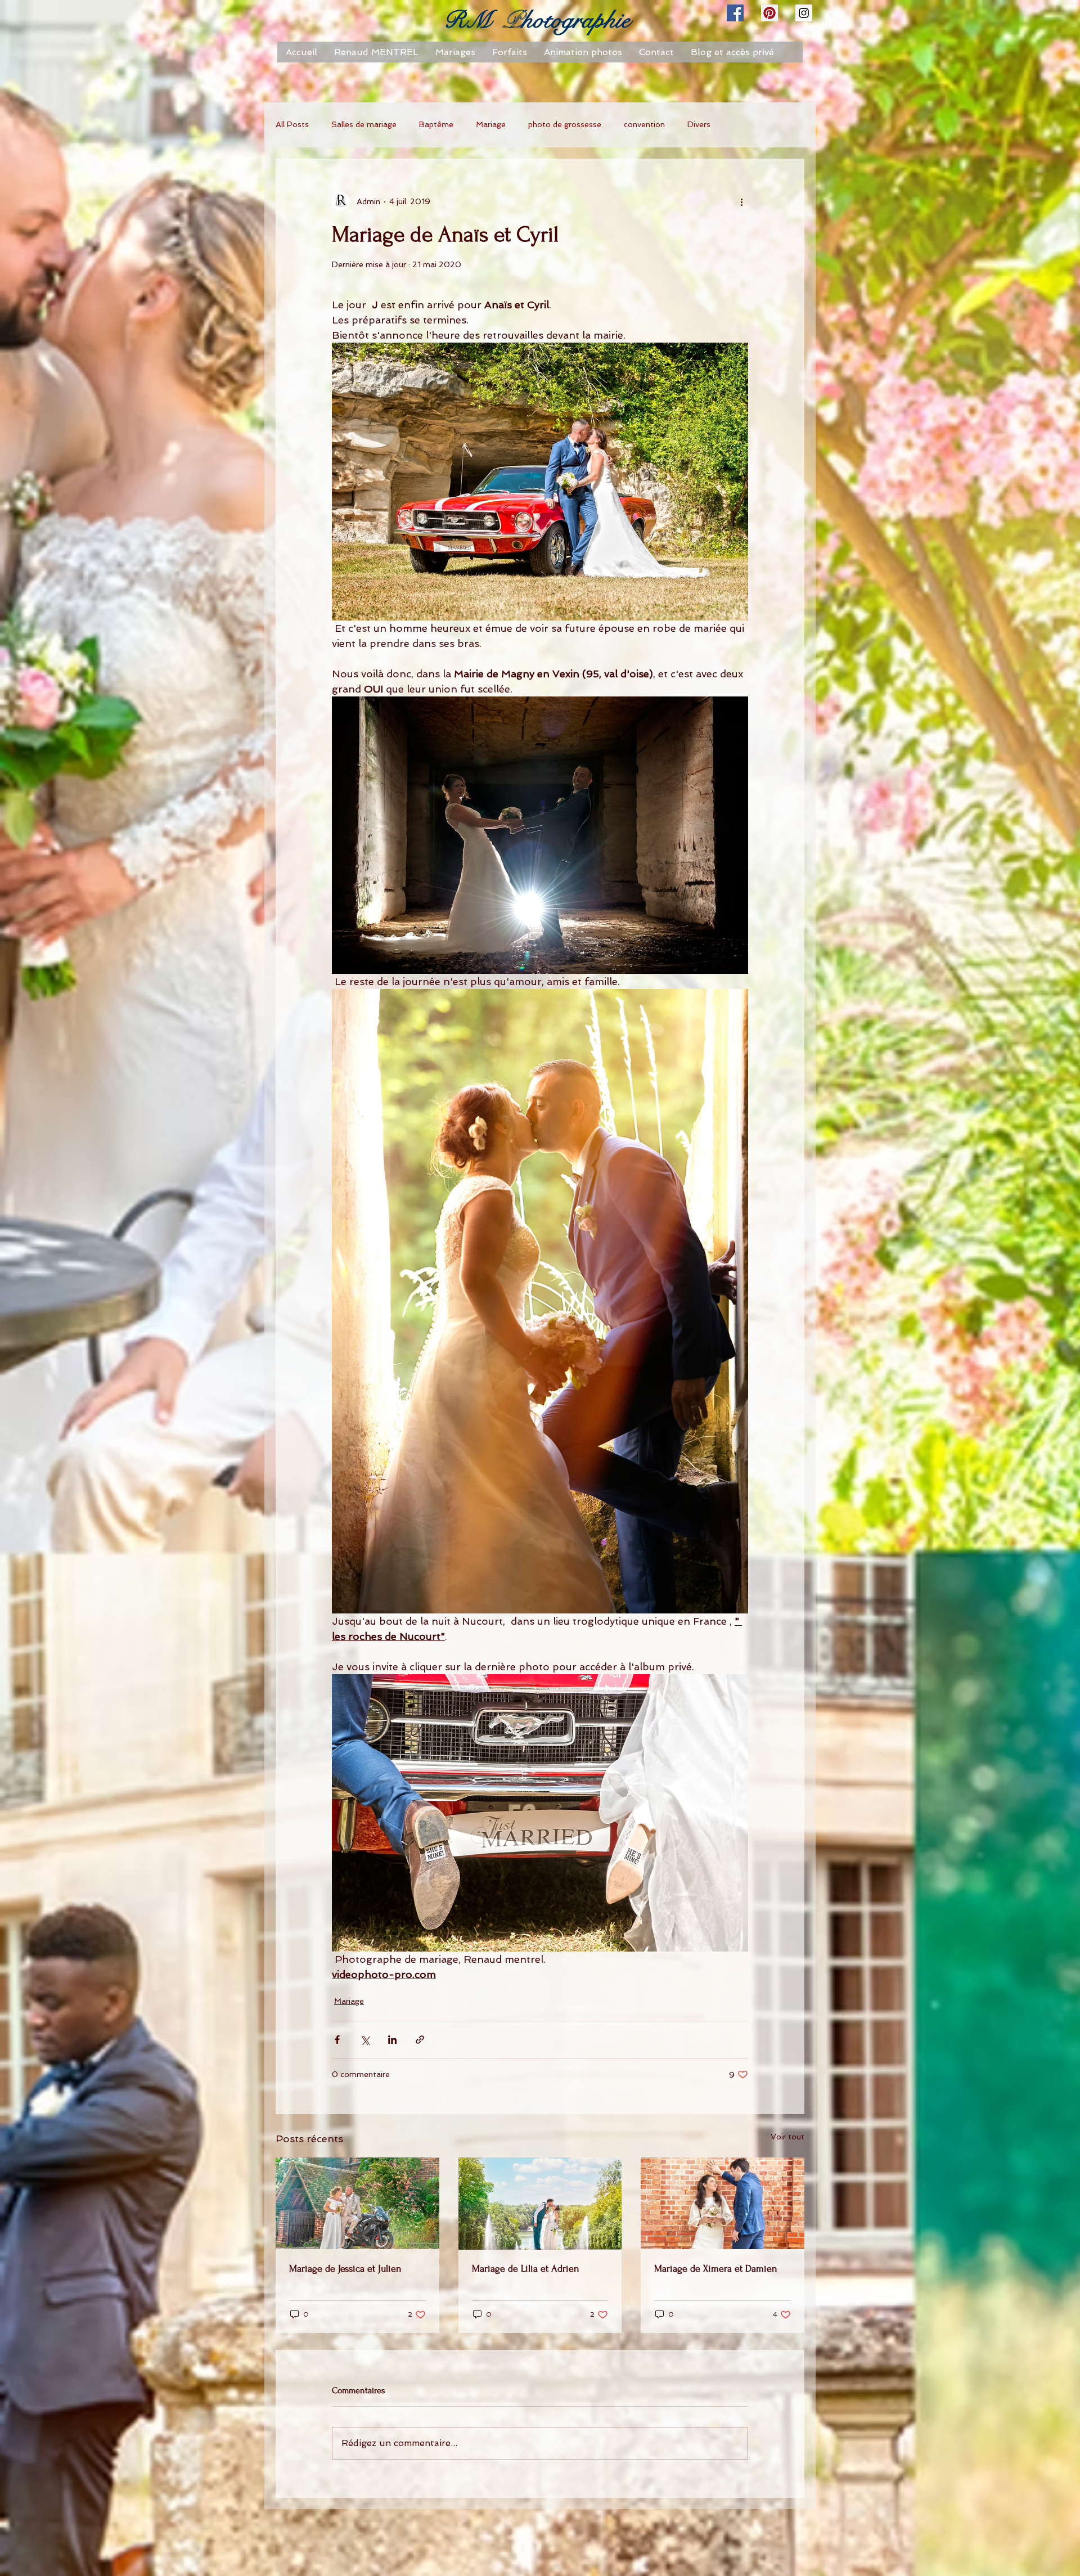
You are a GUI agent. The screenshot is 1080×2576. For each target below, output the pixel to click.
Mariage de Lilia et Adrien (526, 2269)
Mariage (491, 124)
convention (644, 124)
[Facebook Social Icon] (735, 13)
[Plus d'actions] (741, 201)
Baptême (436, 124)
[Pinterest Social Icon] (769, 13)
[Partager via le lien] (420, 2040)
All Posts (292, 124)
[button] (510, 52)
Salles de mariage (364, 124)
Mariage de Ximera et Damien (716, 2269)
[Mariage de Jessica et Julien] (357, 2203)
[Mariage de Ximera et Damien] (723, 2203)
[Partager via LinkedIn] (392, 2040)
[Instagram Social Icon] (804, 13)
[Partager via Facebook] (337, 2040)
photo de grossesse (565, 124)
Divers (699, 124)
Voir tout (787, 2137)
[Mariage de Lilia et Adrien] (540, 2204)
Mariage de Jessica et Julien (345, 2269)
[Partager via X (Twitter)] (365, 2040)
